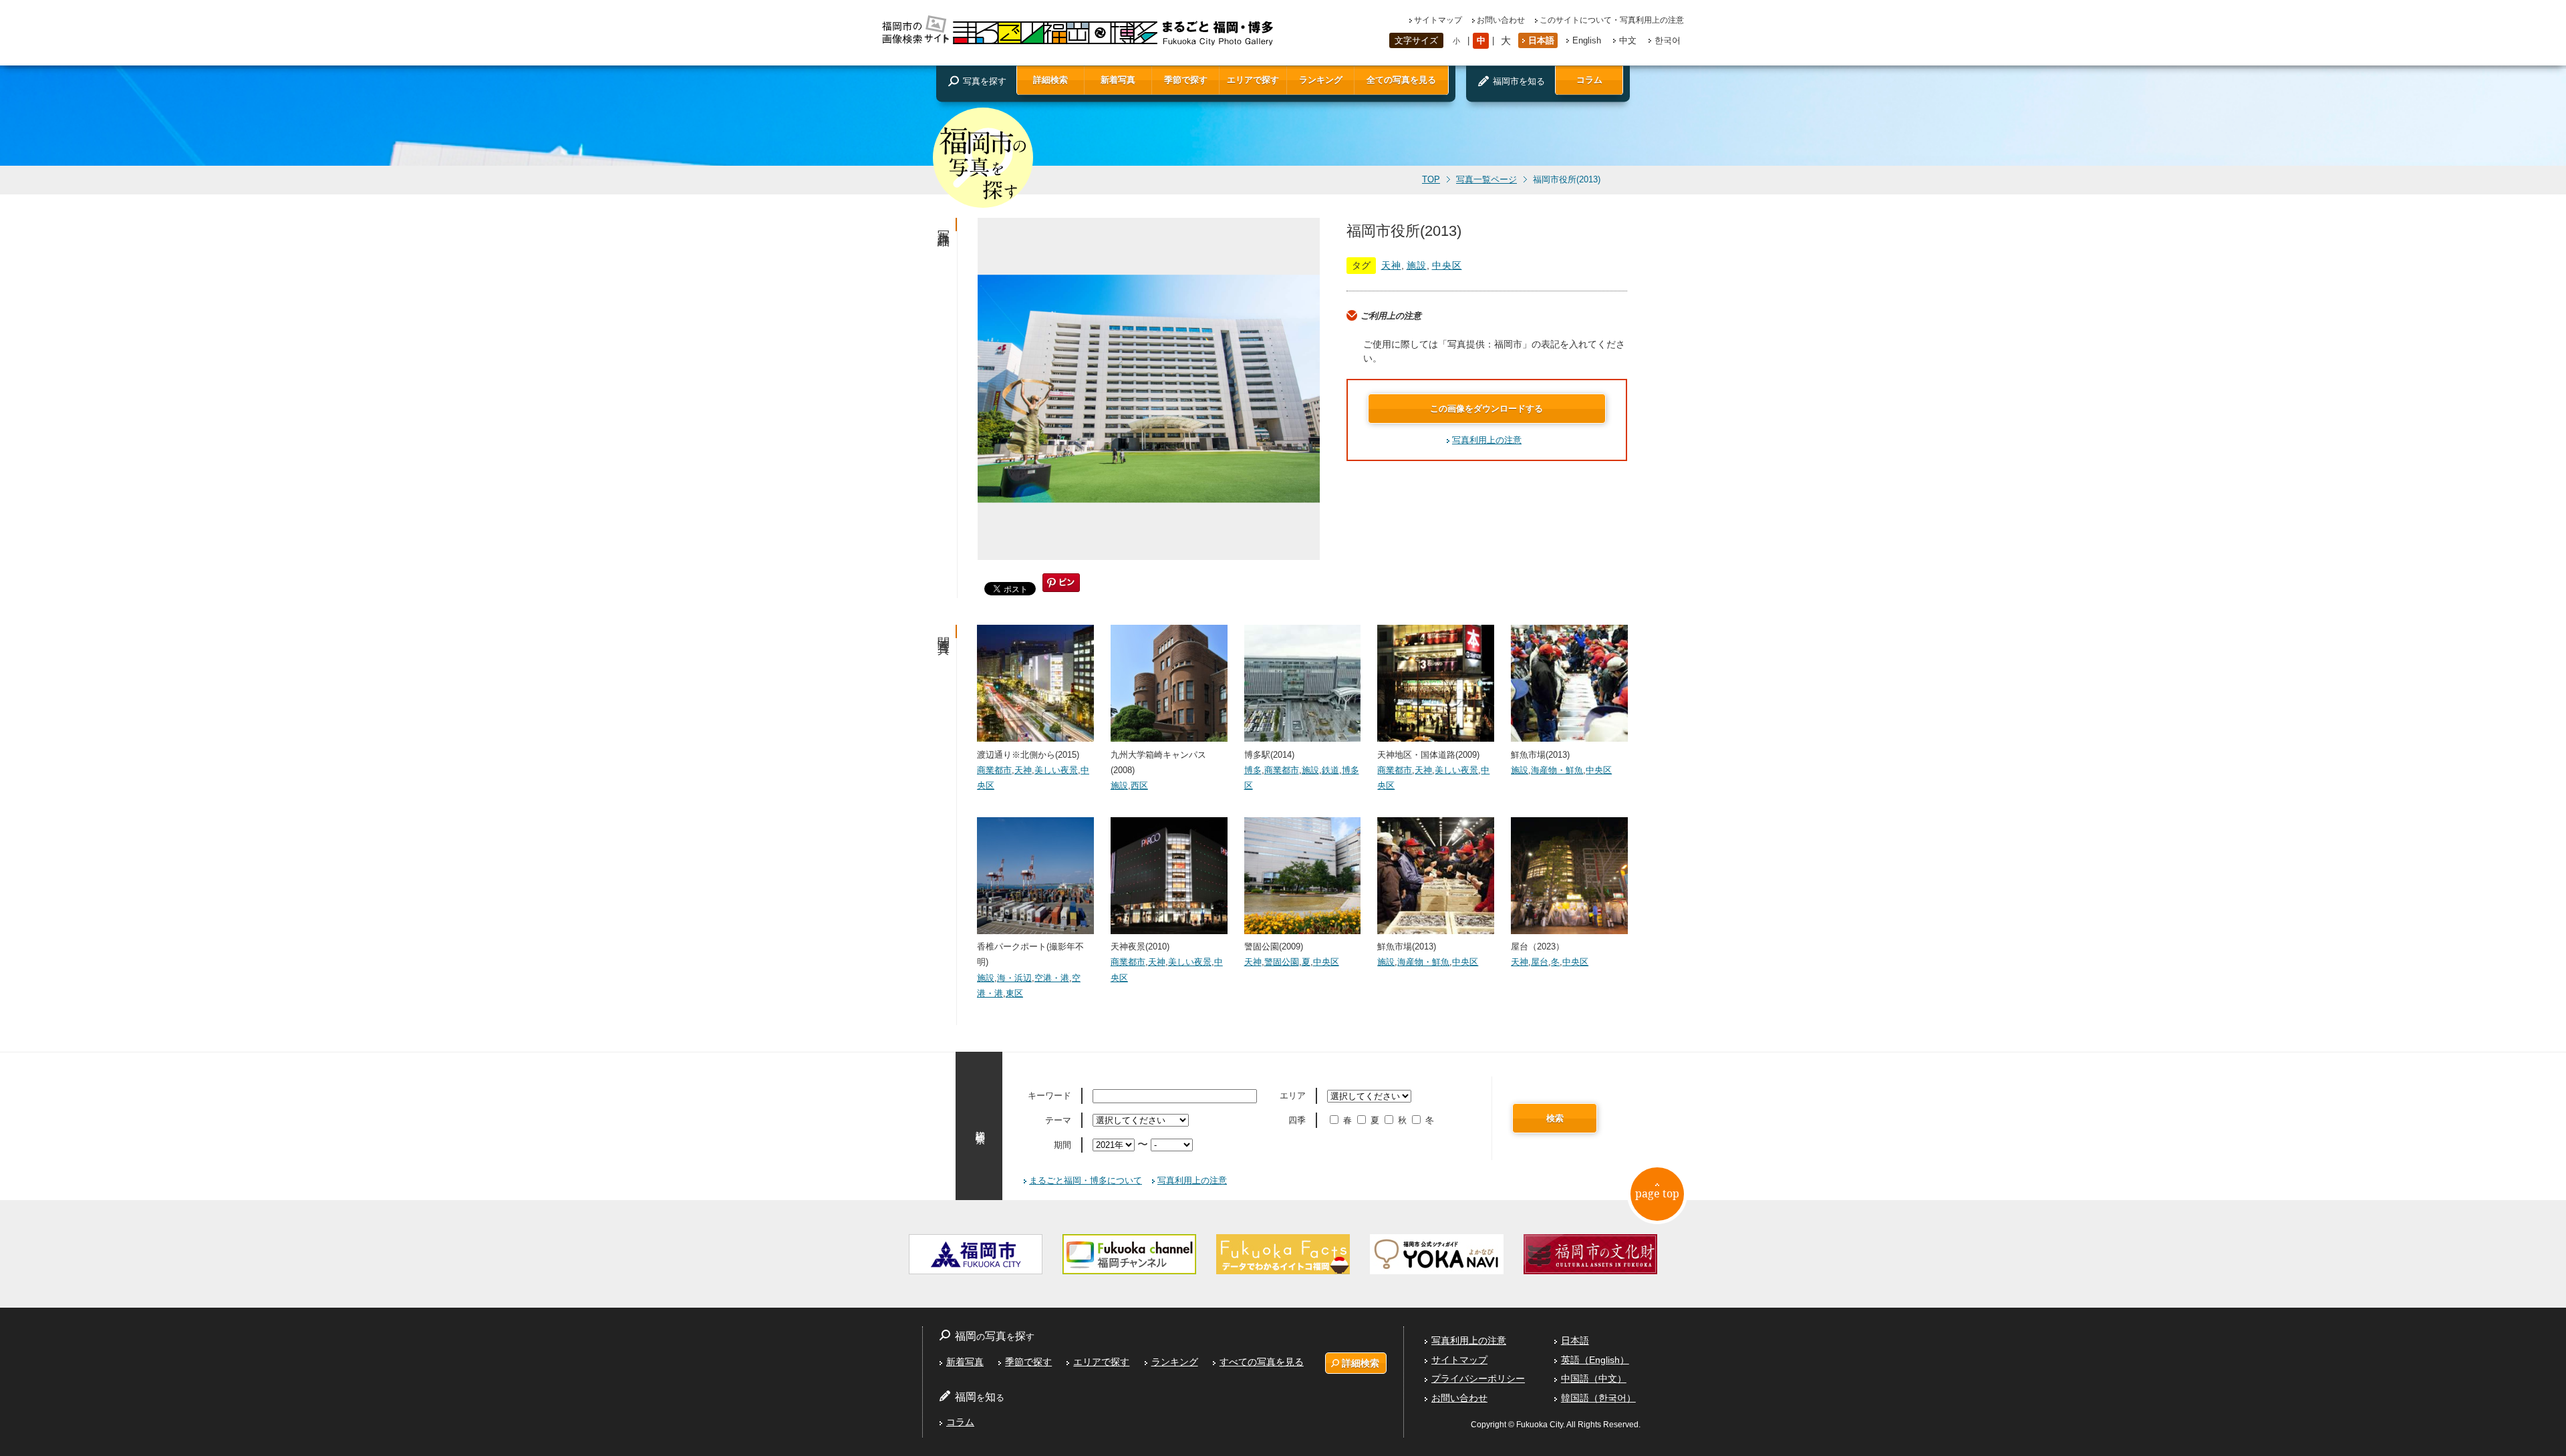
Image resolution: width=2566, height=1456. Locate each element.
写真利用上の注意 (1487, 440)
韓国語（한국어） (1598, 1398)
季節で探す (1186, 80)
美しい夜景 (1056, 770)
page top (1657, 1193)
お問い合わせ (1501, 20)
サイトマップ (1438, 20)
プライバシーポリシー (1478, 1378)
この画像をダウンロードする (1486, 409)
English (1587, 40)
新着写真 (1118, 80)
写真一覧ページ (1486, 180)
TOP (1431, 180)
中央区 (1447, 265)
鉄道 (1330, 770)
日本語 (1541, 40)
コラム (1589, 80)
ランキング (1321, 80)
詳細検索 (1050, 80)
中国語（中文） (1594, 1378)
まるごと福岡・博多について (1086, 1180)
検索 (1555, 1118)
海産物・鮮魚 (1557, 770)
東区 (1014, 993)
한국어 (1668, 40)
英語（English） (1595, 1360)
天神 (1391, 265)
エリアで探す (1253, 80)
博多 (1253, 770)
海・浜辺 (1014, 978)
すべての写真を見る (1262, 1362)
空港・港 (1052, 978)
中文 (1628, 40)
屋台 (1540, 962)
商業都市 (994, 770)
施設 (1417, 265)
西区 (1139, 785)
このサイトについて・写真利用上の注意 (1612, 20)
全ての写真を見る (1401, 80)
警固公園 (1282, 962)
